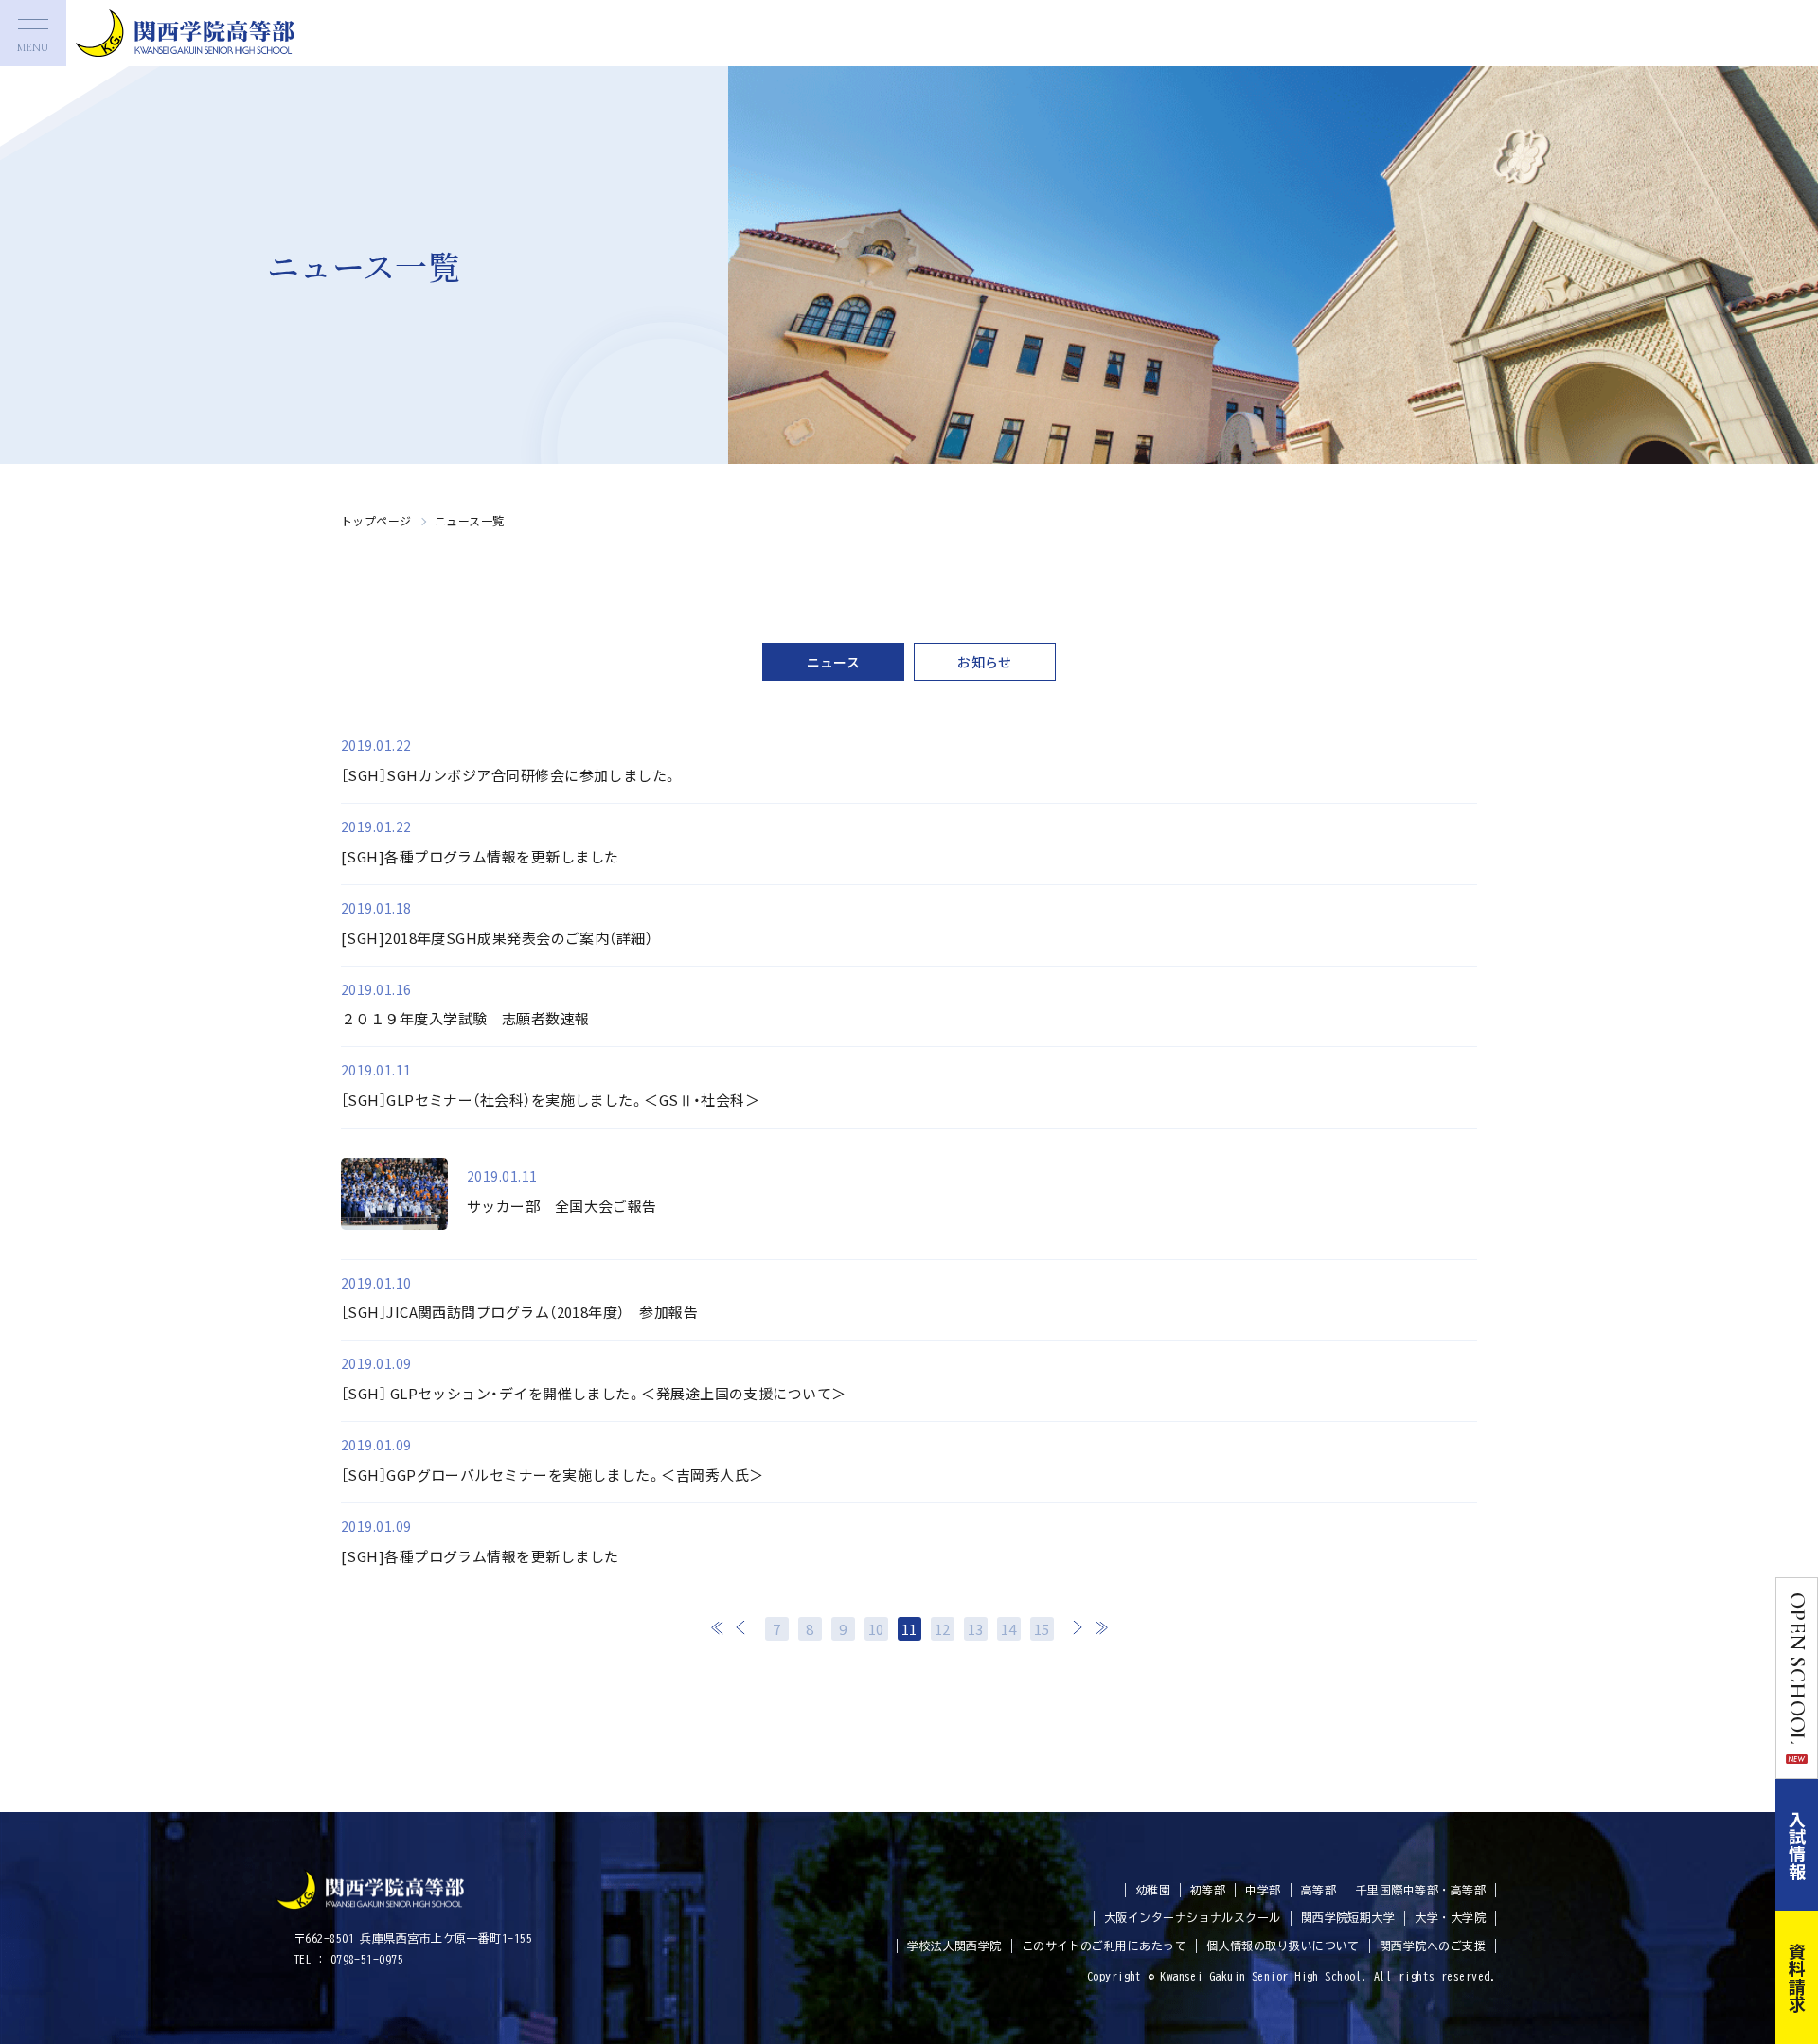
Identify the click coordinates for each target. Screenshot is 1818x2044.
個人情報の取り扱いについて (1283, 1946)
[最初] (718, 1628)
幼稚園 (1153, 1890)
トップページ (376, 520)
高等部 (1319, 1890)
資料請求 (1797, 1978)
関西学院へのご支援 (1433, 1946)
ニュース (834, 662)
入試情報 (1797, 1845)
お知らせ (985, 662)
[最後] (1101, 1628)
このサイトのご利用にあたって (1104, 1946)
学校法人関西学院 (954, 1946)
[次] (1078, 1628)
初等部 (1208, 1890)
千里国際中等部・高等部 (1421, 1890)
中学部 (1263, 1890)
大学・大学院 (1450, 1917)
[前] (741, 1628)
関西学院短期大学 (1348, 1917)
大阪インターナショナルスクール (1193, 1917)
